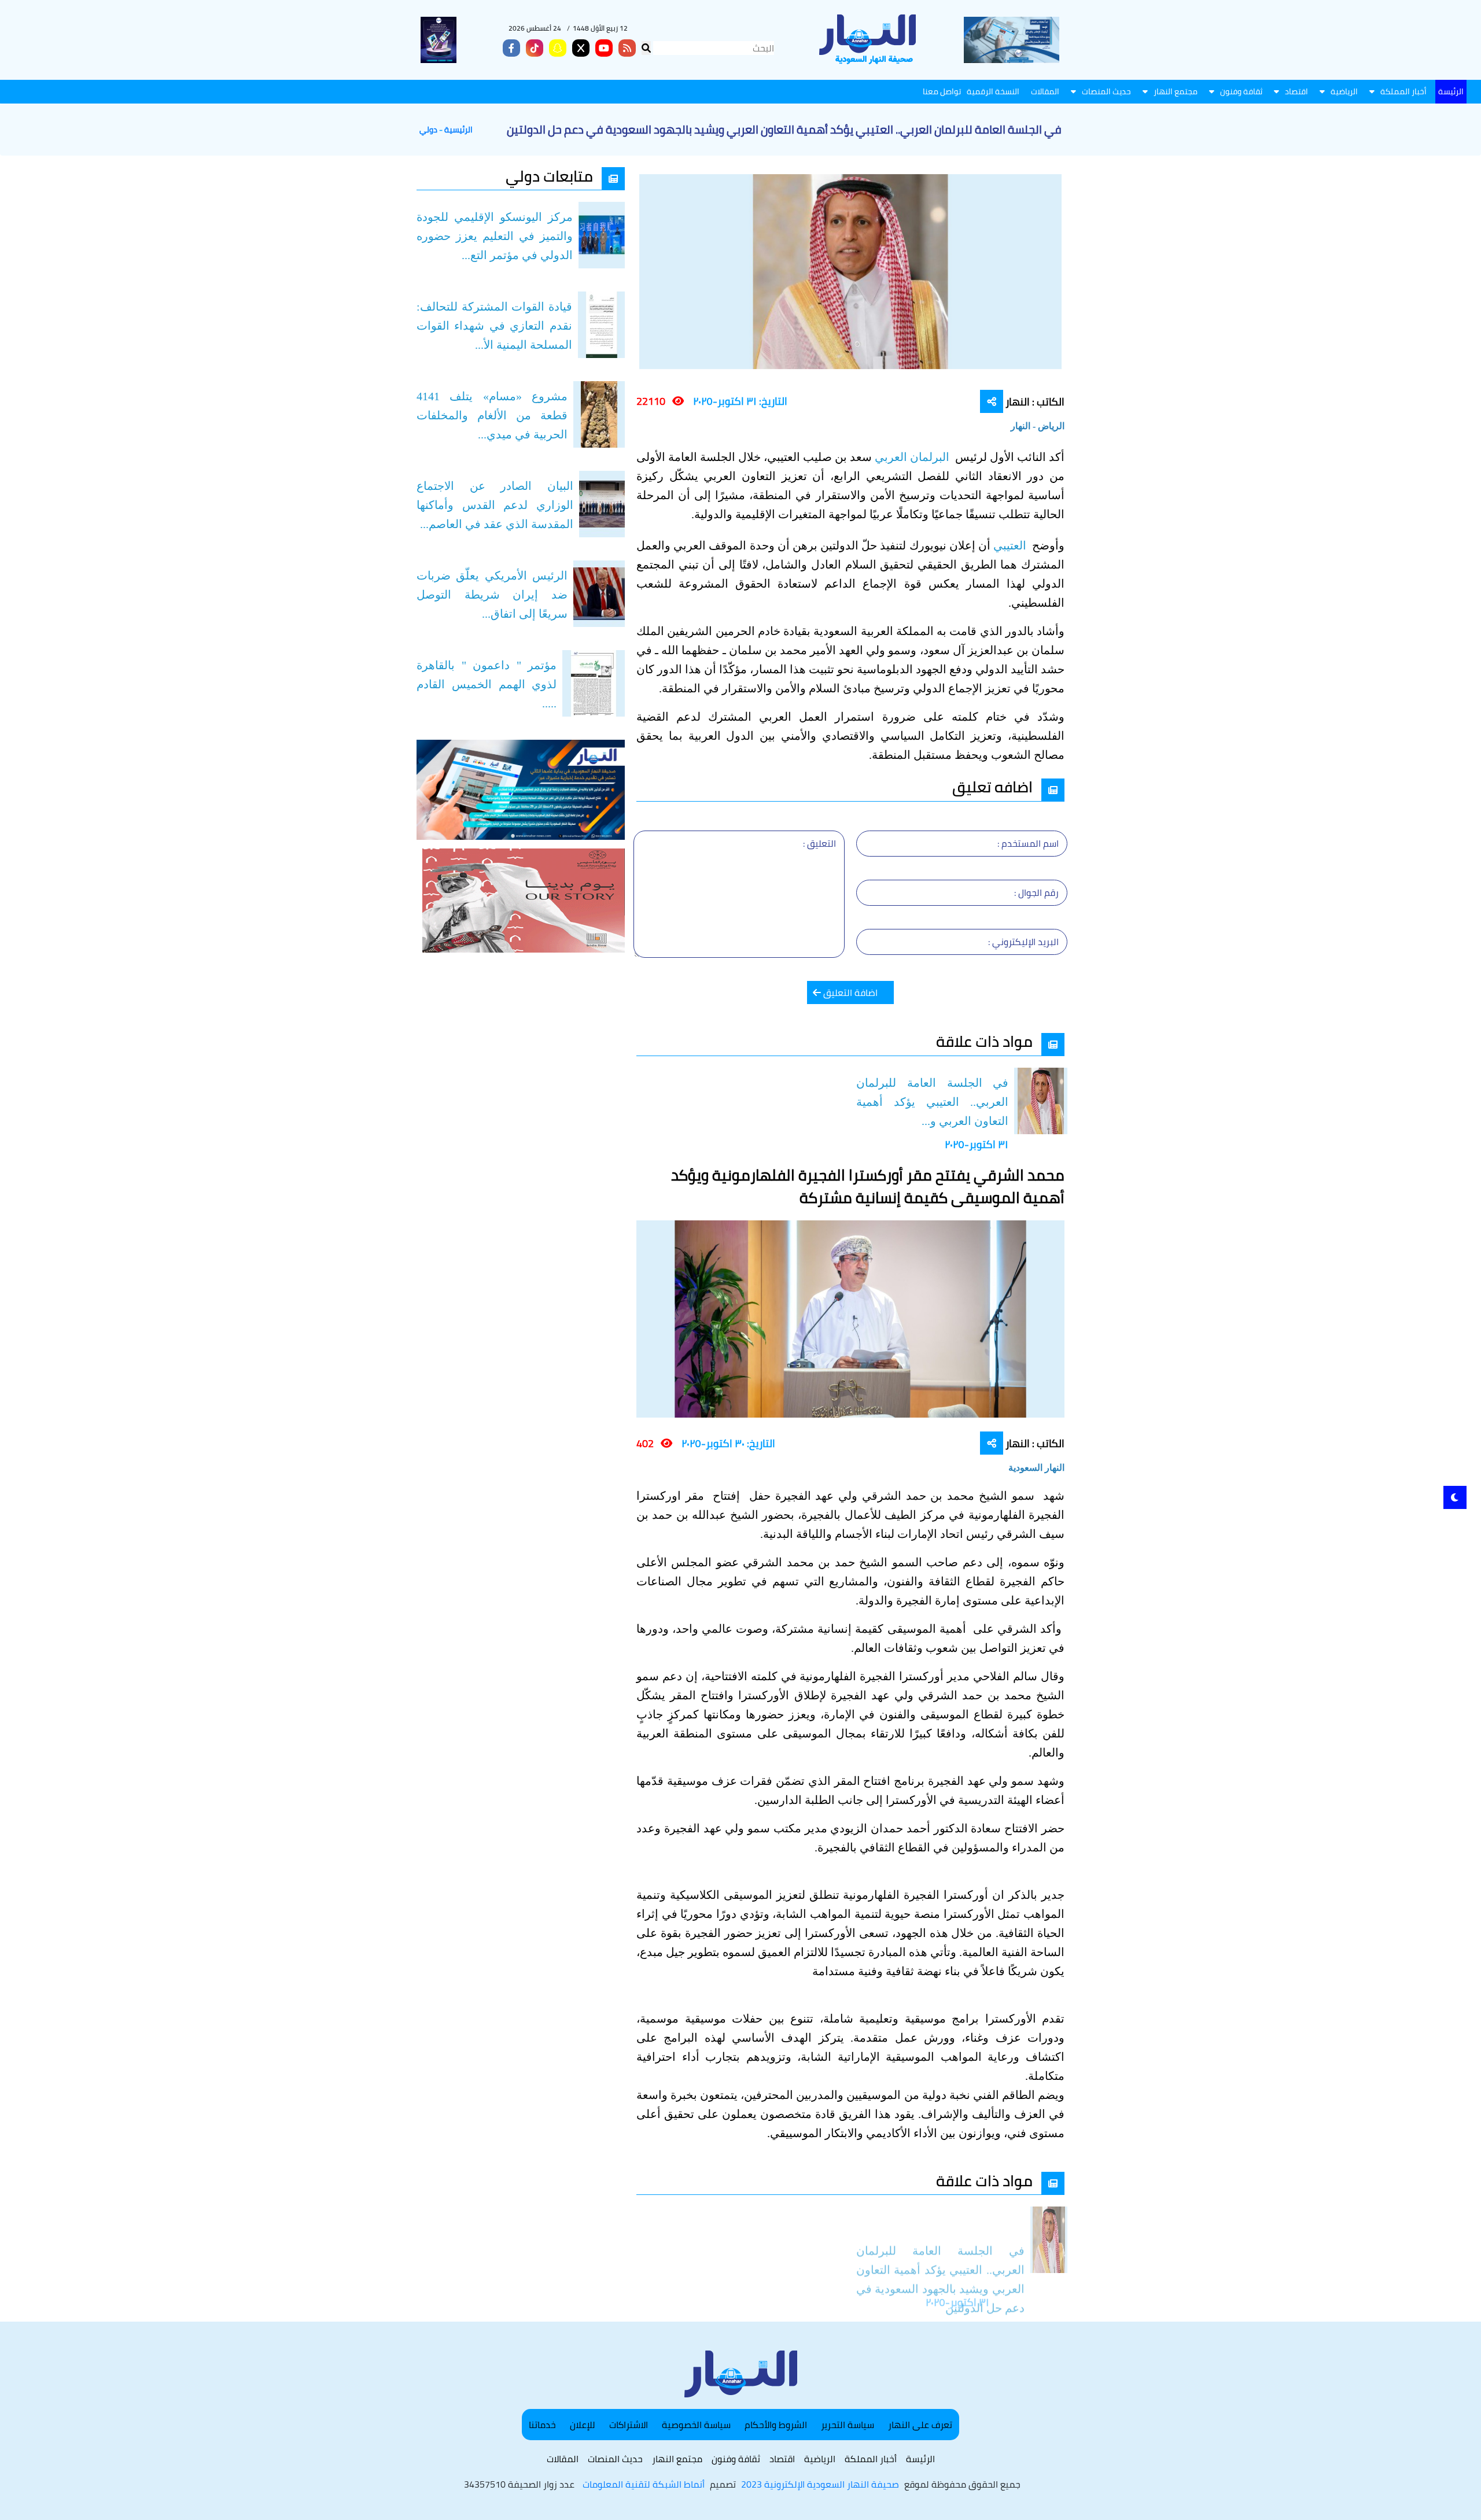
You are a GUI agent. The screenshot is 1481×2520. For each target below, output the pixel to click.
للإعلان (583, 2425)
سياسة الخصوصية (696, 2425)
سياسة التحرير (848, 2425)
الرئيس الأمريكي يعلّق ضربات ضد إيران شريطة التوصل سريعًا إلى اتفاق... (492, 595)
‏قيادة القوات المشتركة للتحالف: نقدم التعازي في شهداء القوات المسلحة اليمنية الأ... (494, 326)
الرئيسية (458, 130)
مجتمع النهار (1176, 91)
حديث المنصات (1106, 91)
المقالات (1045, 91)
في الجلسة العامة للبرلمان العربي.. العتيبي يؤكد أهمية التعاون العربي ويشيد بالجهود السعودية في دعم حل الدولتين (940, 2250)
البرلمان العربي (913, 457)
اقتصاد (1296, 91)
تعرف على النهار (920, 2425)
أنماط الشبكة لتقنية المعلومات (644, 2484)
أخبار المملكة (1403, 91)
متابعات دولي (549, 176)
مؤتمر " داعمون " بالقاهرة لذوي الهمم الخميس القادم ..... (487, 684)
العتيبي (1011, 545)
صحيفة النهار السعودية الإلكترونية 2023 (820, 2484)
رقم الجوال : (1036, 892)
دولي (428, 130)
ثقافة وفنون (1241, 91)
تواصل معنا (942, 91)
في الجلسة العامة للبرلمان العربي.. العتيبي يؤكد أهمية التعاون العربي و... (932, 1102)
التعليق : (819, 843)
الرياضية (1344, 91)
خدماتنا (542, 2425)
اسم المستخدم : (1028, 843)
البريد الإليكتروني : (1023, 942)
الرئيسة (1451, 91)
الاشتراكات (629, 2425)
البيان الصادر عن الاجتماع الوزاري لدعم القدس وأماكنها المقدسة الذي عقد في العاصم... (495, 505)
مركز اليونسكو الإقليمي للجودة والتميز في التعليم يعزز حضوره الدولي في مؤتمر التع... (495, 236)
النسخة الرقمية (993, 91)
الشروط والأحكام (776, 2425)
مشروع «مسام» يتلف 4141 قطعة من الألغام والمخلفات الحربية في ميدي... (492, 415)
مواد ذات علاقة (984, 1041)
